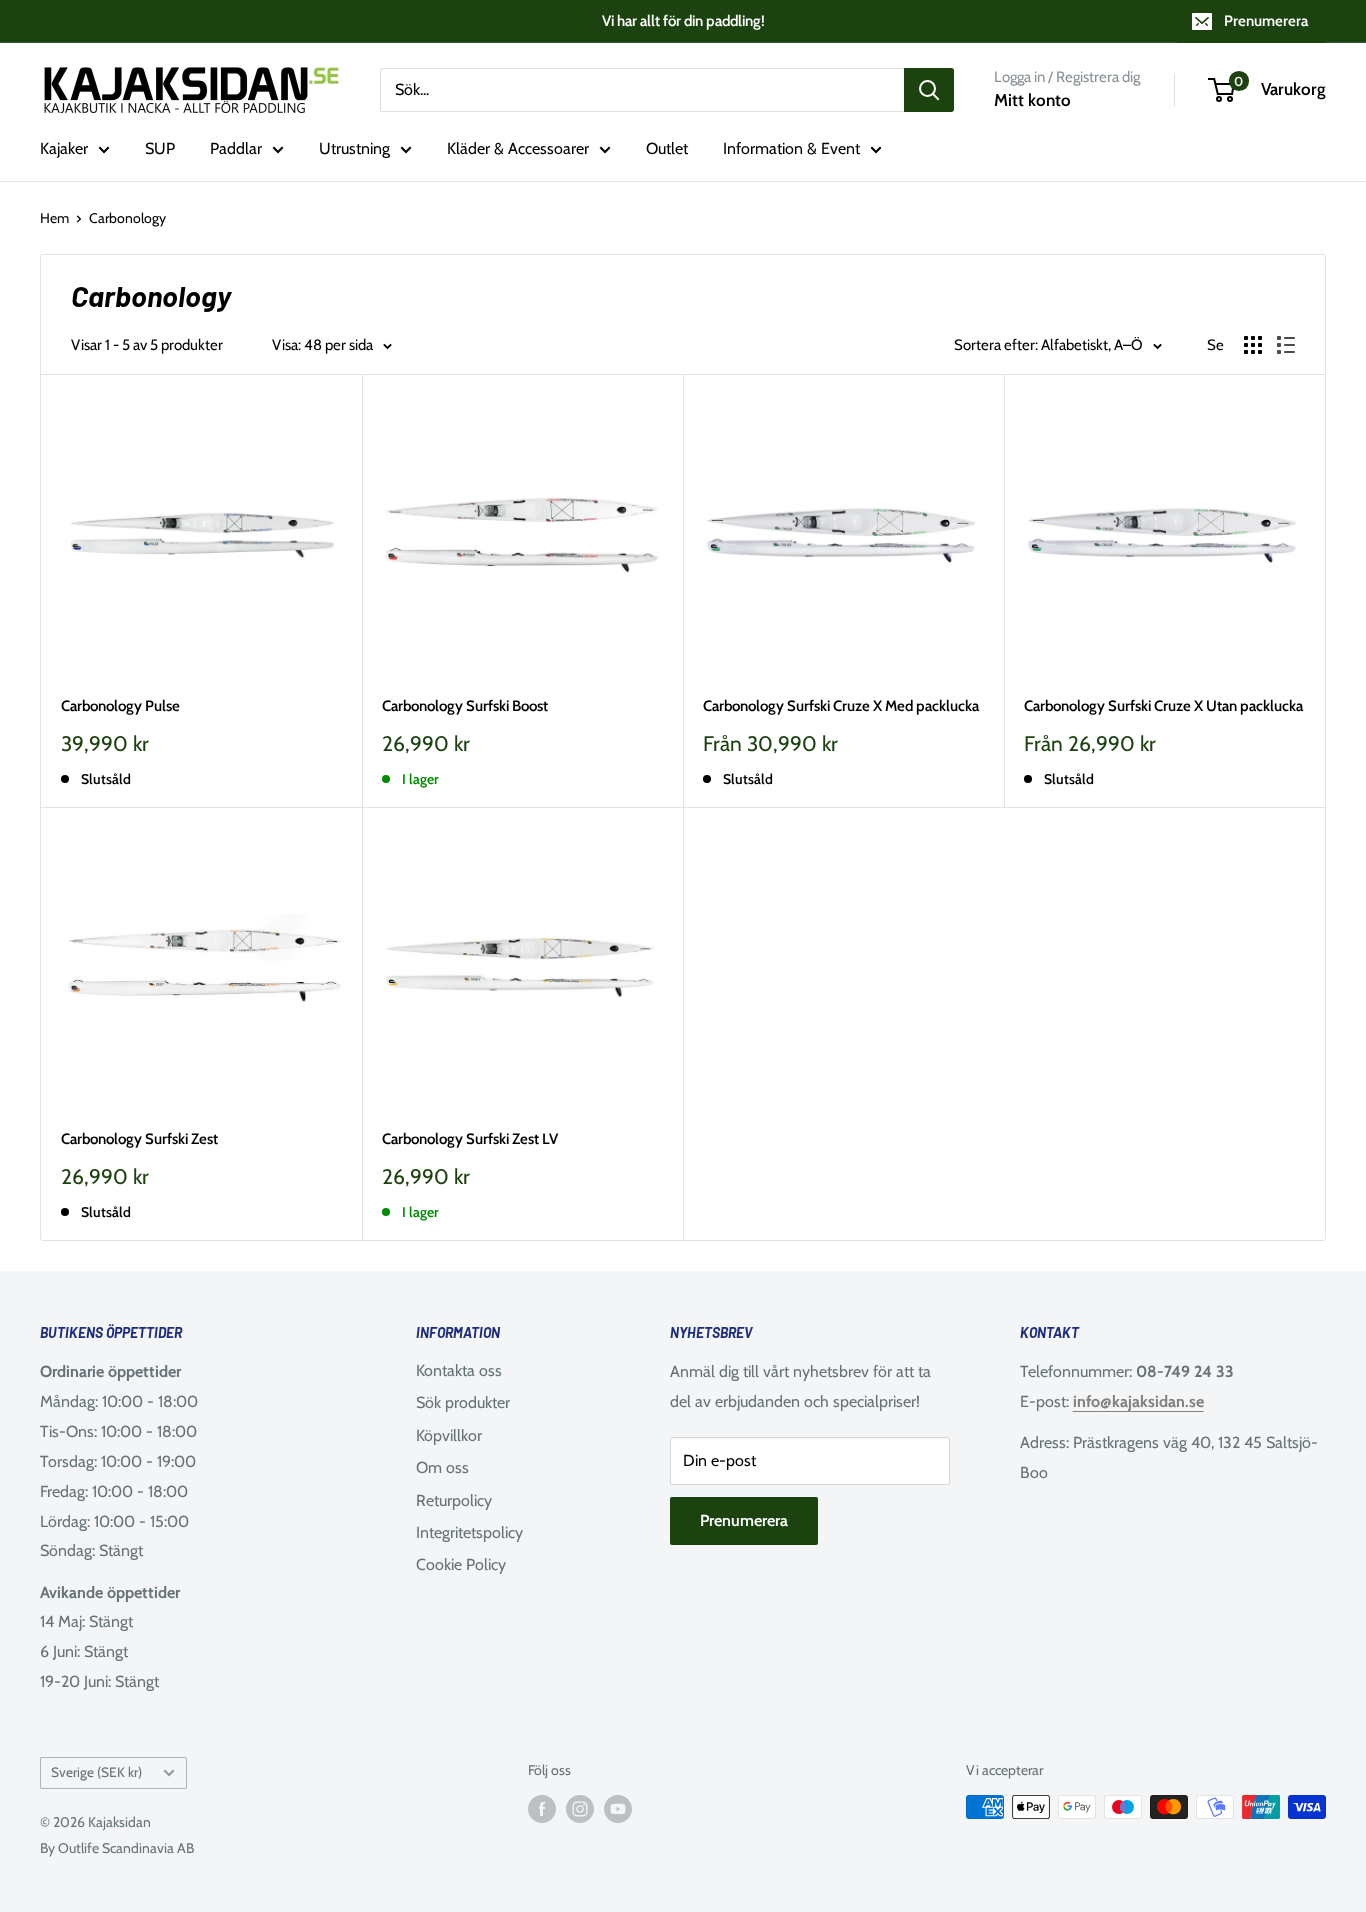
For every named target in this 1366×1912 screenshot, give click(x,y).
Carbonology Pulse (120, 706)
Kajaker (64, 148)
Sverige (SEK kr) (96, 1772)
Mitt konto (1032, 100)
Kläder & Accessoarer (518, 148)
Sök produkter (463, 1402)
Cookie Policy (461, 1564)
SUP (160, 148)
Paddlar (236, 148)
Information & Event (791, 148)
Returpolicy (454, 1500)
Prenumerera (1266, 21)
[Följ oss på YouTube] (618, 1809)
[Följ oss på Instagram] (580, 1809)
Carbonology (127, 218)
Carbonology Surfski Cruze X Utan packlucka (1163, 706)
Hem (54, 218)
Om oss (442, 1467)
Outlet (667, 148)
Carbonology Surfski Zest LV (470, 1139)
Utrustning (354, 148)
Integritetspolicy (469, 1532)
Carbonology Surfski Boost (465, 706)
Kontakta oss (459, 1370)
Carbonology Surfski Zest (139, 1139)
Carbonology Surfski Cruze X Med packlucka (841, 706)
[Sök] (929, 90)
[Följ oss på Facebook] (542, 1809)
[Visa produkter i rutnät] (1253, 345)
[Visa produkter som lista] (1286, 345)
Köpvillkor (449, 1435)
